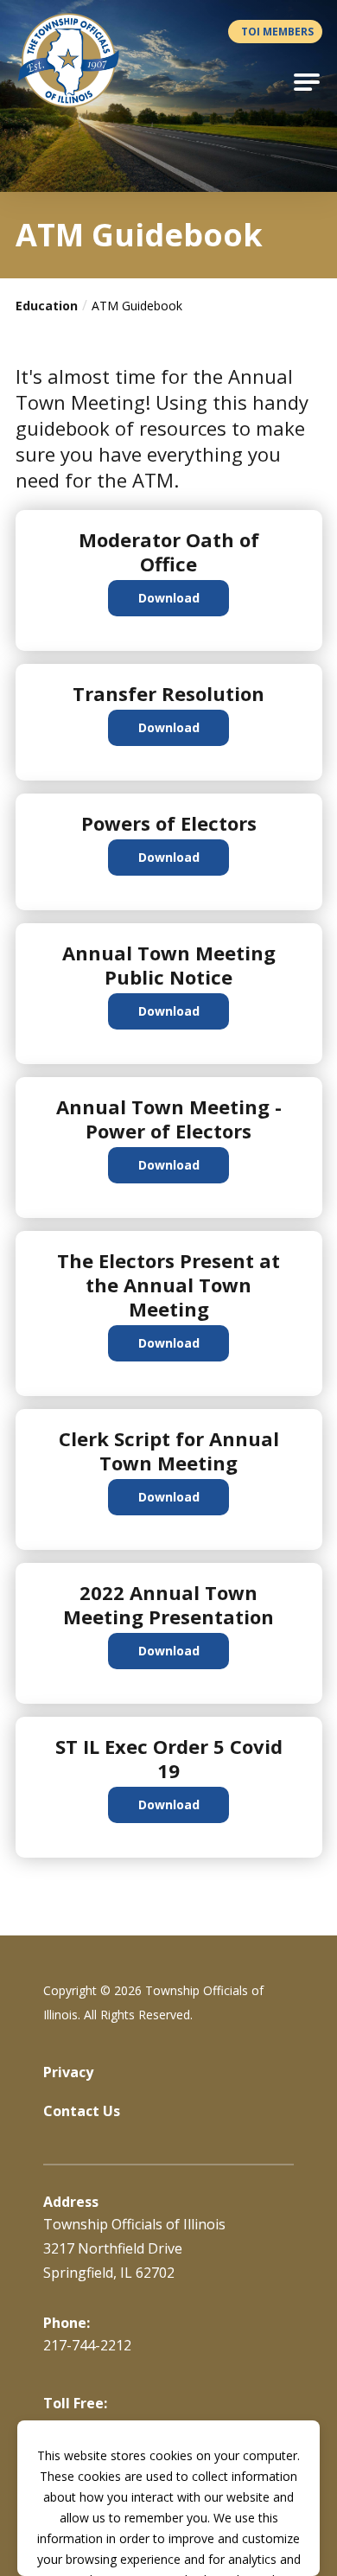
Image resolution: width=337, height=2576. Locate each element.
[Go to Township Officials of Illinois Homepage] (79, 61)
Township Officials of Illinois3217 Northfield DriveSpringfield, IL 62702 (134, 2248)
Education (47, 306)
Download (169, 598)
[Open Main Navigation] (307, 82)
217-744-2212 (87, 2345)
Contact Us (82, 2111)
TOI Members (277, 32)
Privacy (68, 2072)
